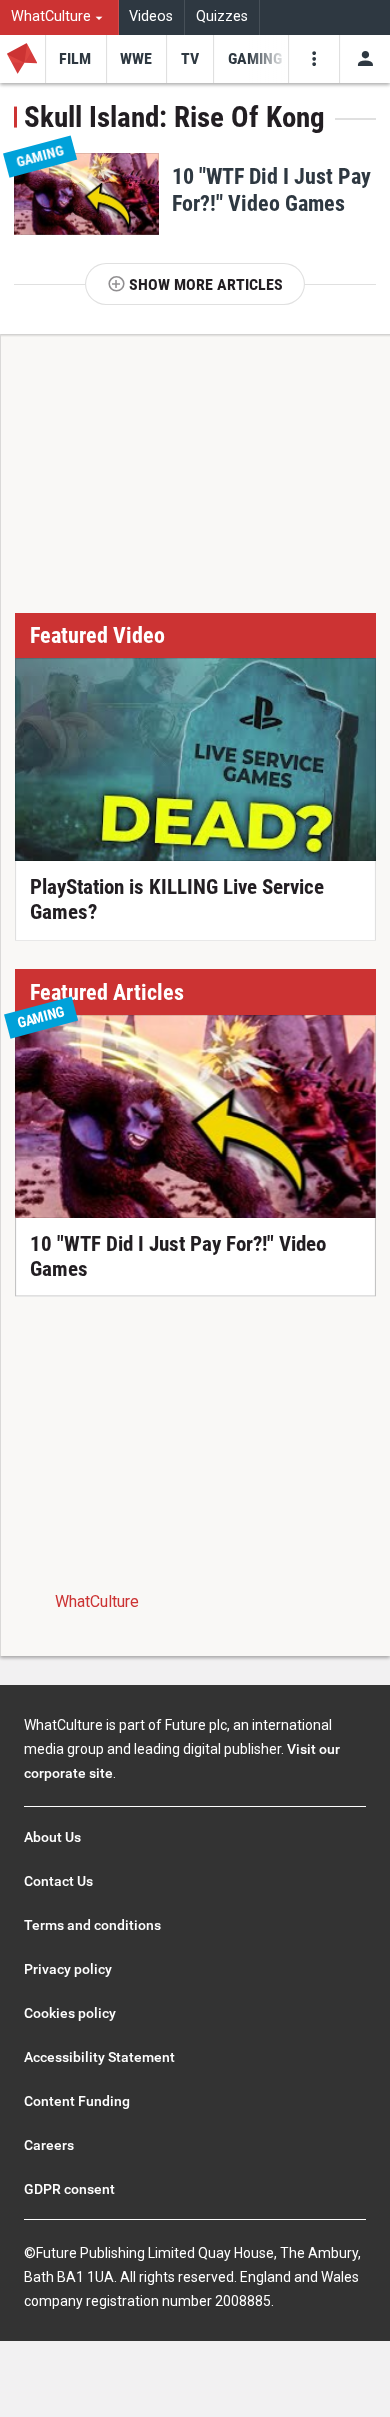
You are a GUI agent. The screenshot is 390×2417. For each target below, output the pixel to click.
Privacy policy (68, 1969)
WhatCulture (97, 1601)
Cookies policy (70, 2013)
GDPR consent (69, 2189)
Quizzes (222, 16)
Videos (151, 16)
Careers (49, 2145)
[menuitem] (59, 17)
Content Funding (77, 2101)
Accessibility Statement (99, 2057)
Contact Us (58, 1881)
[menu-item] (75, 59)
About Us (52, 1837)
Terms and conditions (92, 1925)
